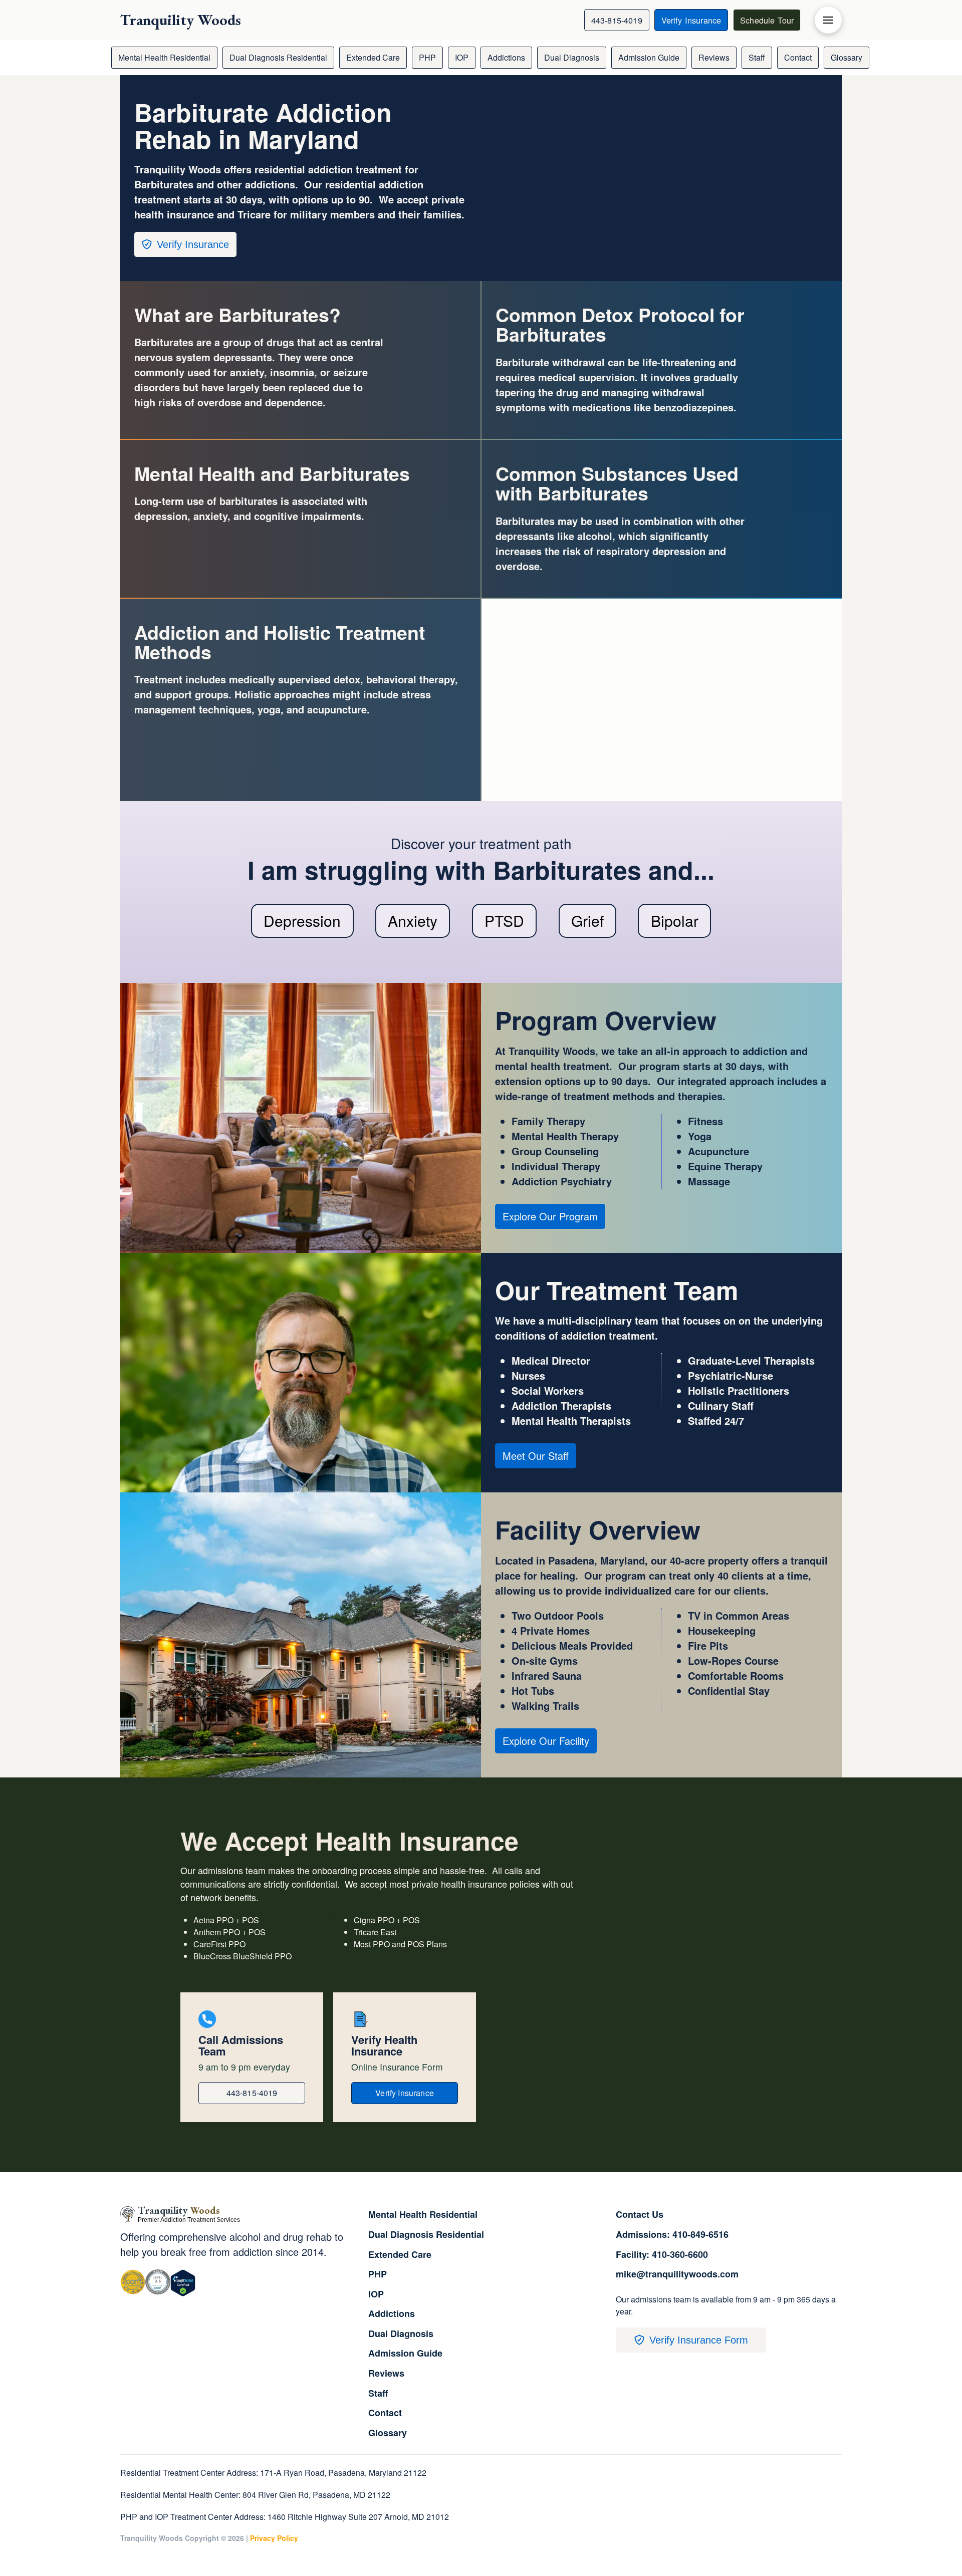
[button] (828, 20)
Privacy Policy (274, 2538)
